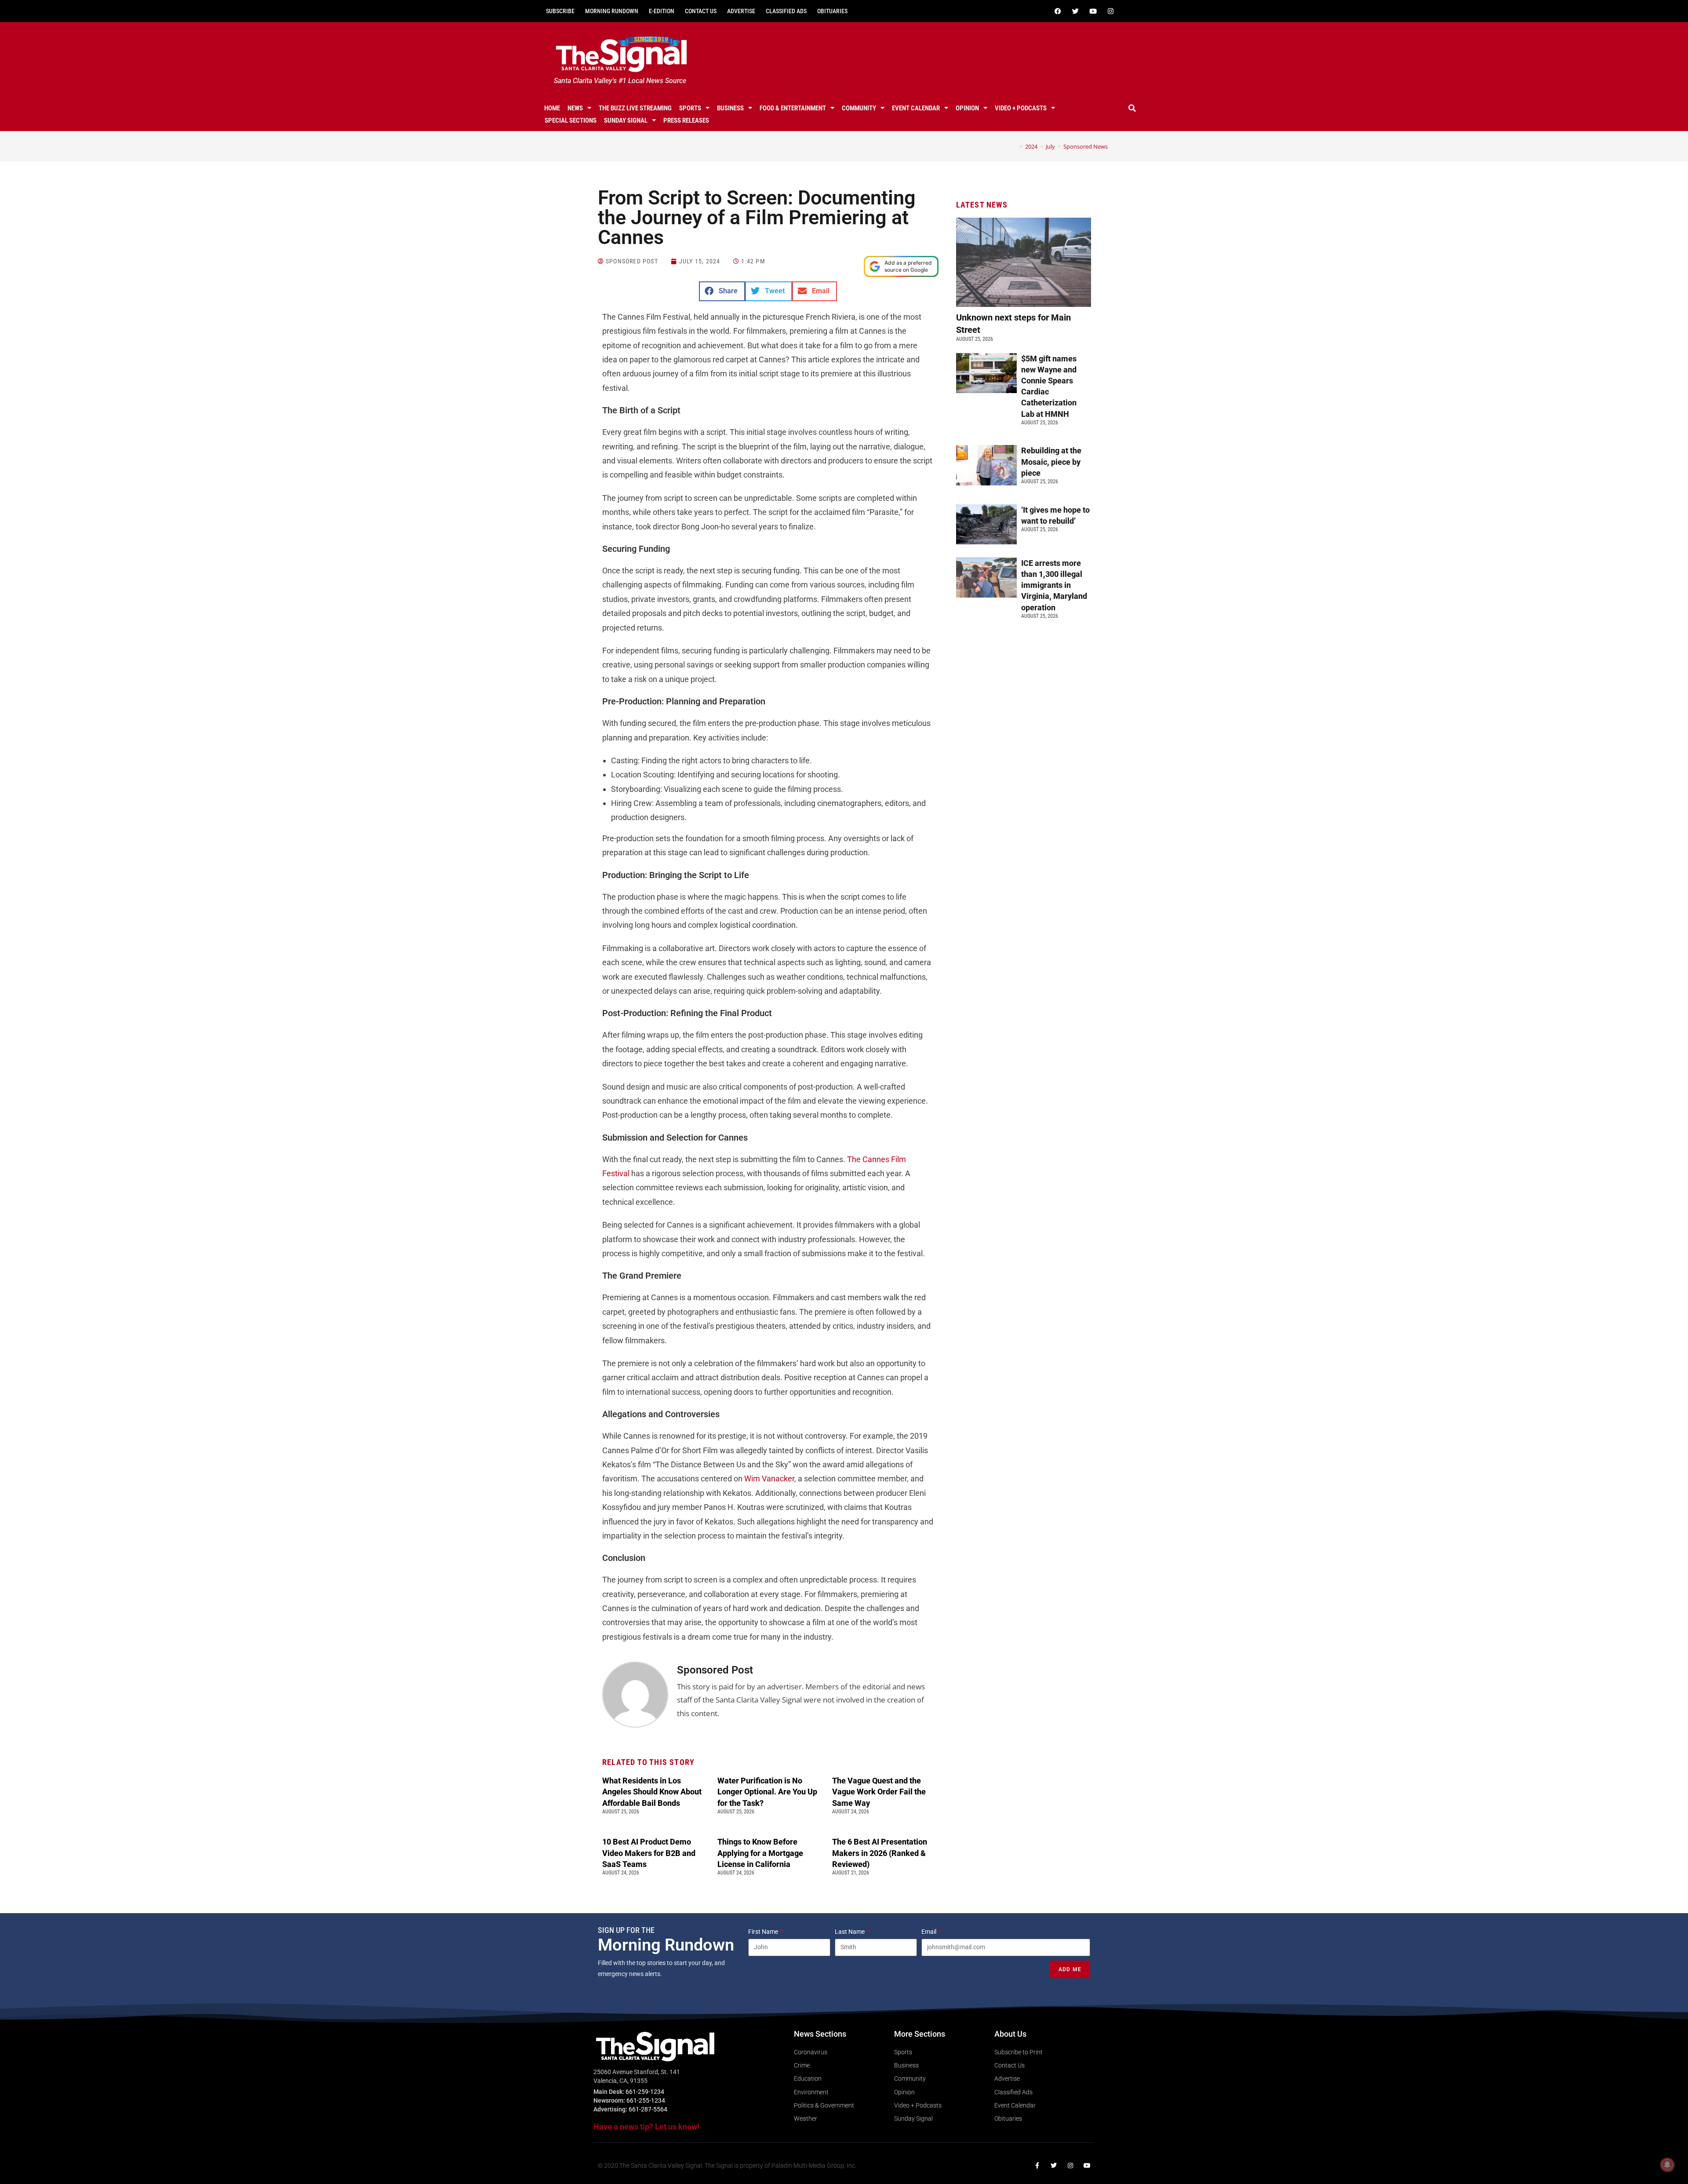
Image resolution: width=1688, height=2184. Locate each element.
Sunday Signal (626, 120)
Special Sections (571, 120)
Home (552, 108)
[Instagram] (1110, 11)
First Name (764, 1932)
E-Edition (662, 11)
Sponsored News (1086, 146)
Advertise (741, 11)
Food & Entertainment (793, 108)
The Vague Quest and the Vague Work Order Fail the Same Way (879, 1792)
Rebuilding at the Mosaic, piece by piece (1051, 461)
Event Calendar (916, 108)
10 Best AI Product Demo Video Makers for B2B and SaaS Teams (649, 1853)
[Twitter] (1075, 11)
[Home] (1015, 146)
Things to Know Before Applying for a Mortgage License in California (760, 1853)
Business (730, 108)
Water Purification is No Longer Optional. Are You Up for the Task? (767, 1792)
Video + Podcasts (1021, 108)
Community (859, 108)
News (575, 108)
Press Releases (686, 120)
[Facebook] (1058, 11)
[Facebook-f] (1037, 2166)
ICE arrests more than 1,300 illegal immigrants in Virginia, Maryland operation (1054, 585)
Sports (690, 108)
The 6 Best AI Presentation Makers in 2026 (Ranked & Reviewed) (880, 1853)
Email (929, 1932)
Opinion (967, 108)
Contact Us (701, 11)
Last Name (850, 1932)
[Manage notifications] (1667, 2165)
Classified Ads (786, 11)
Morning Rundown (612, 11)
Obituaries (832, 11)
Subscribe (560, 11)
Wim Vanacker (769, 1478)
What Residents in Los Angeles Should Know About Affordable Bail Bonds (652, 1792)
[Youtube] (1093, 11)
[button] (1132, 108)
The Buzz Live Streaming (635, 108)
